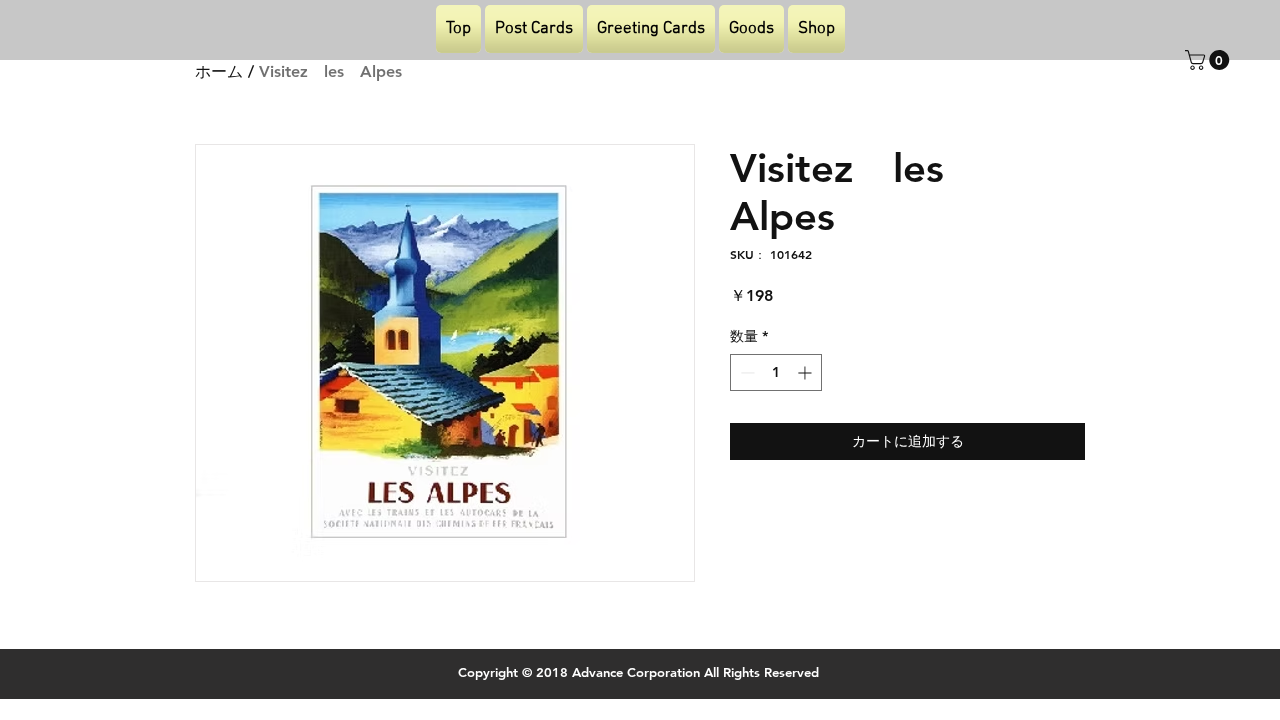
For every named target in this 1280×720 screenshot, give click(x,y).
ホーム (219, 71)
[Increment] (806, 372)
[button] (1209, 60)
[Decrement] (745, 372)
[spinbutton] (776, 372)
